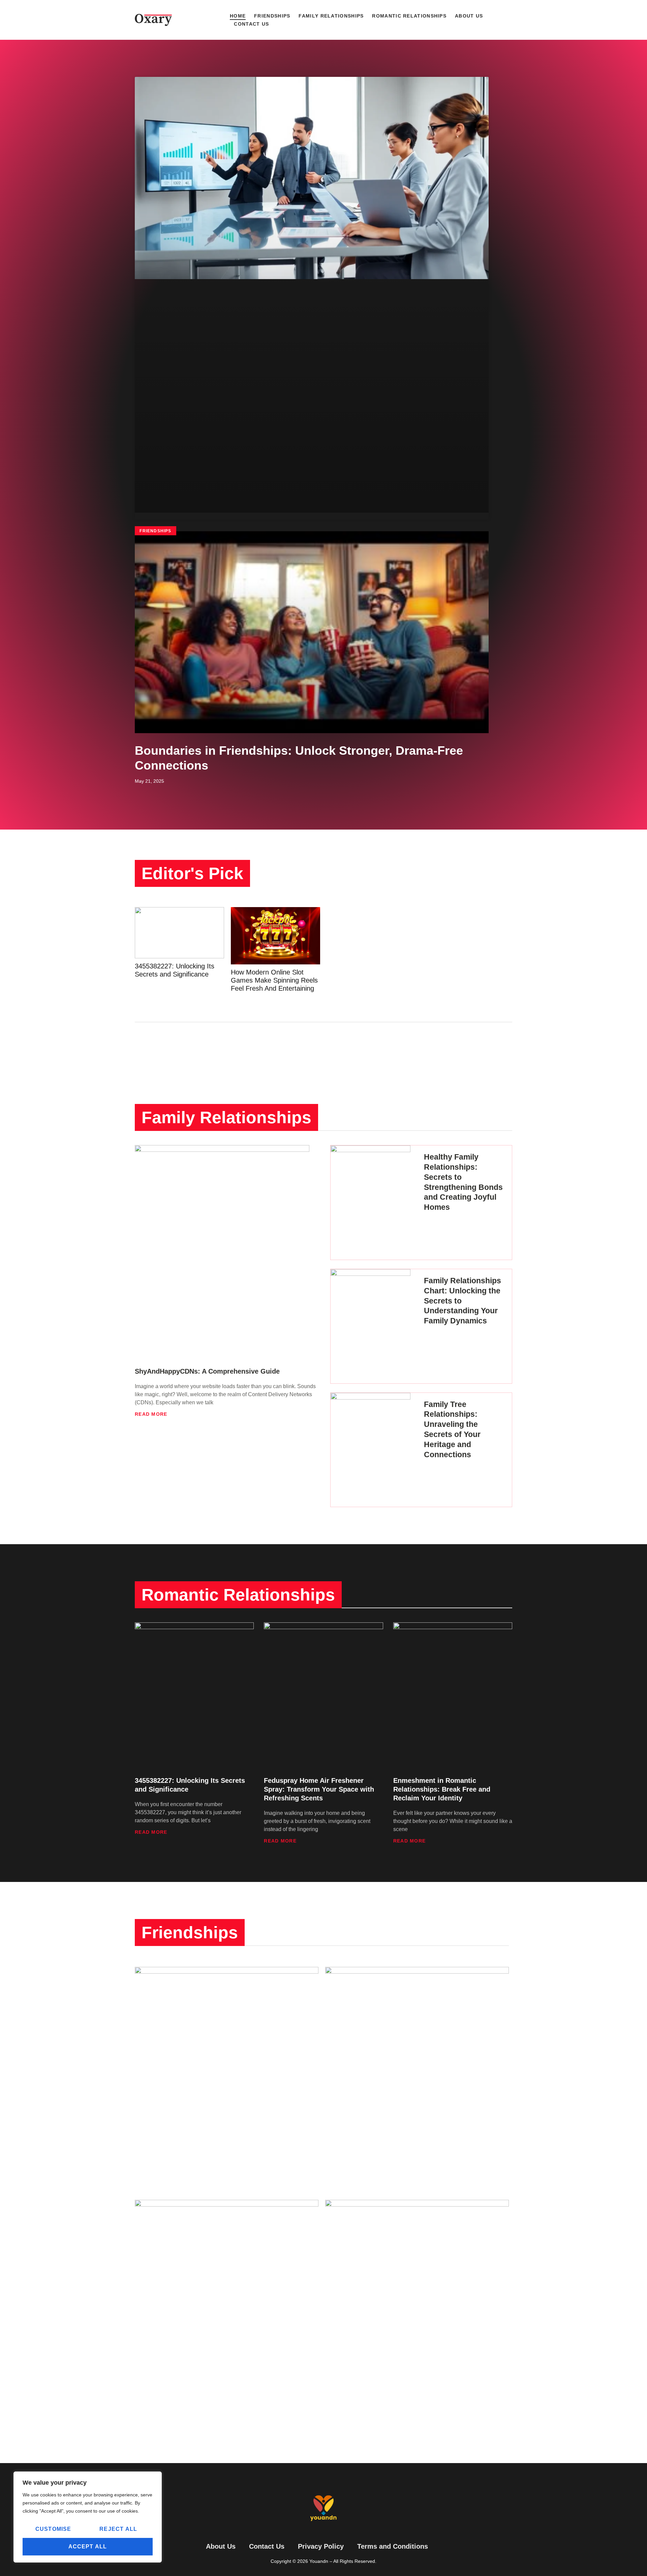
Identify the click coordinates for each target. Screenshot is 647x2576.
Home (238, 16)
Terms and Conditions (393, 2546)
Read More (151, 1414)
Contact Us (251, 24)
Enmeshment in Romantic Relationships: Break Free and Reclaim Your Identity (442, 1789)
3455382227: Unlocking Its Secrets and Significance (175, 970)
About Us (469, 16)
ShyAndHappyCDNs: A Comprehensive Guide (207, 1371)
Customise (53, 2529)
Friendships (272, 16)
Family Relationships (331, 16)
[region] (88, 2517)
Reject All (118, 2529)
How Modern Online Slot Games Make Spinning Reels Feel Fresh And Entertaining (274, 980)
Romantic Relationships (409, 16)
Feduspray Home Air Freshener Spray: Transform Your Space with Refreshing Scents (319, 1789)
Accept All (88, 2547)
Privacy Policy (321, 2546)
